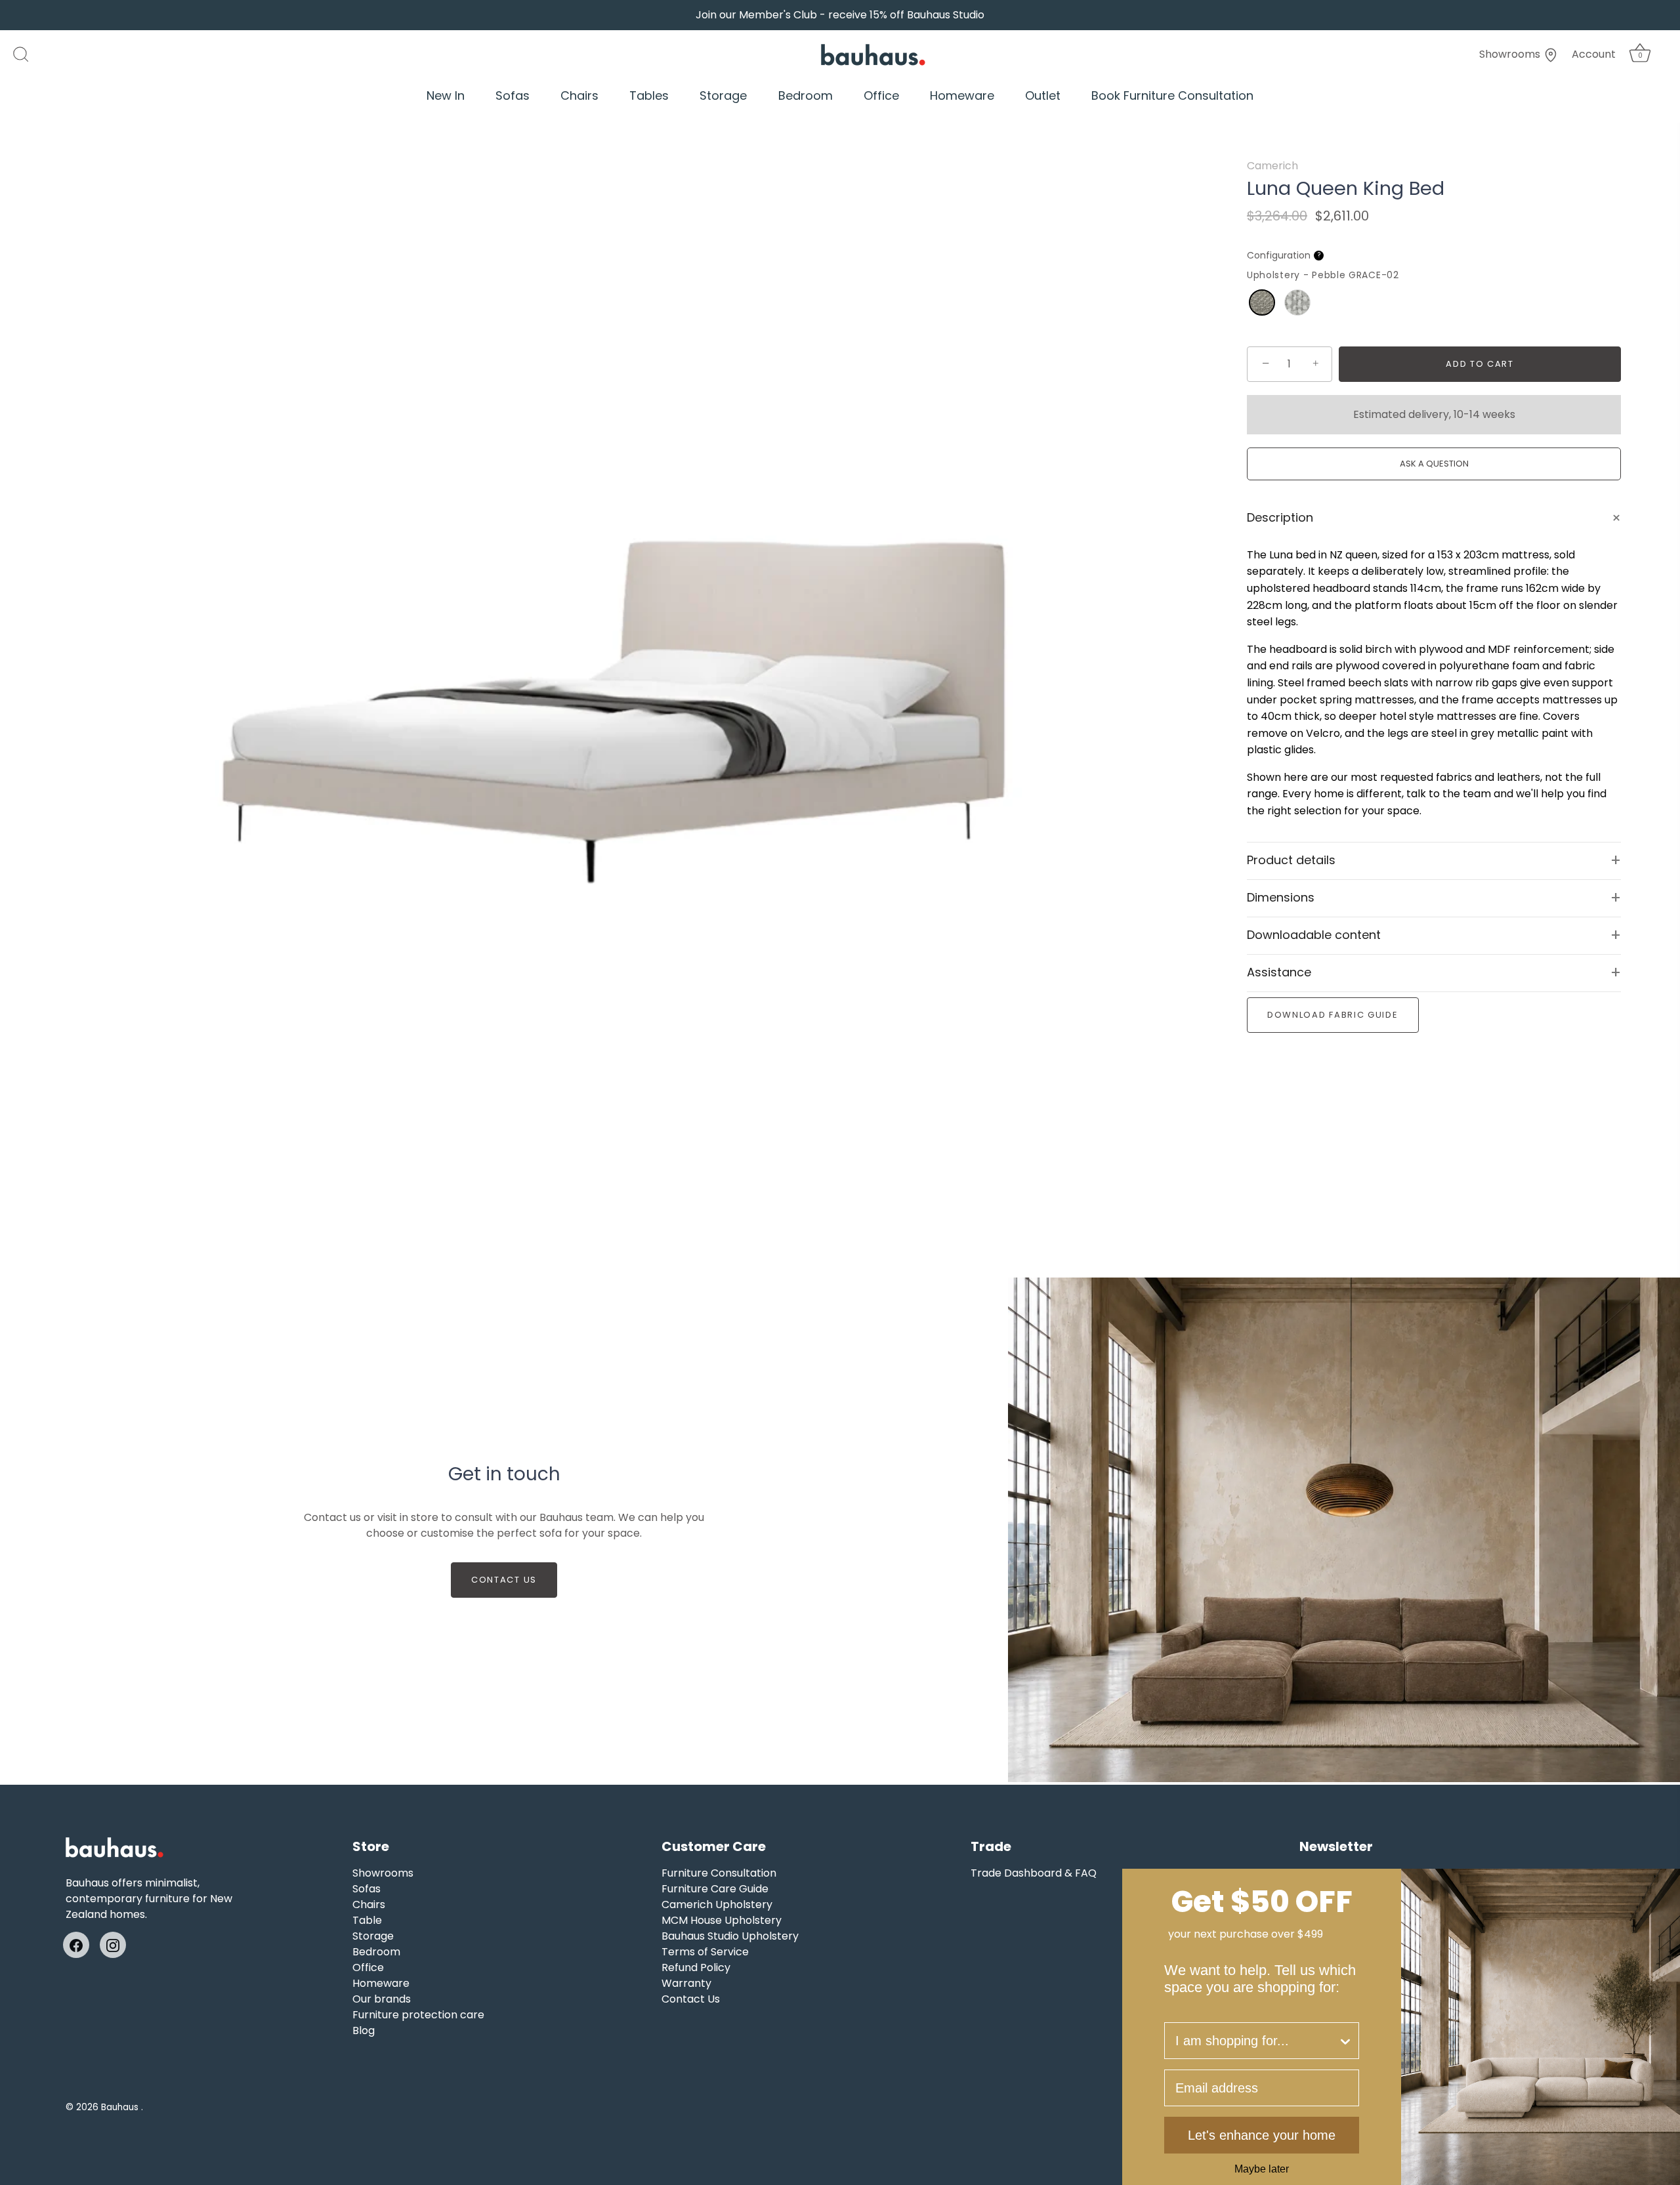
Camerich (1272, 166)
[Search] (28, 54)
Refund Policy (696, 1967)
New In (446, 95)
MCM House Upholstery (722, 1920)
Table (367, 1920)
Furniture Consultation (719, 1873)
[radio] (1262, 302)
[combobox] (1256, 2041)
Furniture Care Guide (715, 1889)
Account (1594, 54)
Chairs (579, 95)
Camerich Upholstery (717, 1904)
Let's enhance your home (1262, 2135)
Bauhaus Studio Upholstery (730, 1936)
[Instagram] (113, 1945)
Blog (364, 2030)
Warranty (686, 1983)
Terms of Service (705, 1952)
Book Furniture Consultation (1172, 95)
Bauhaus (121, 2107)
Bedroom (806, 95)
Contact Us (504, 1580)
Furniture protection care (418, 2015)
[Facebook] (76, 1945)
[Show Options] (1345, 2041)
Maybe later (1262, 2169)
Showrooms (1511, 54)
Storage (723, 95)
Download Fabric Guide (1333, 1015)
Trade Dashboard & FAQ (1034, 1873)
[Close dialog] (1666, 1883)
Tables (649, 95)
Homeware (962, 95)
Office (881, 95)
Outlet (1043, 95)
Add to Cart (1480, 364)
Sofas (513, 95)
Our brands (382, 1999)
